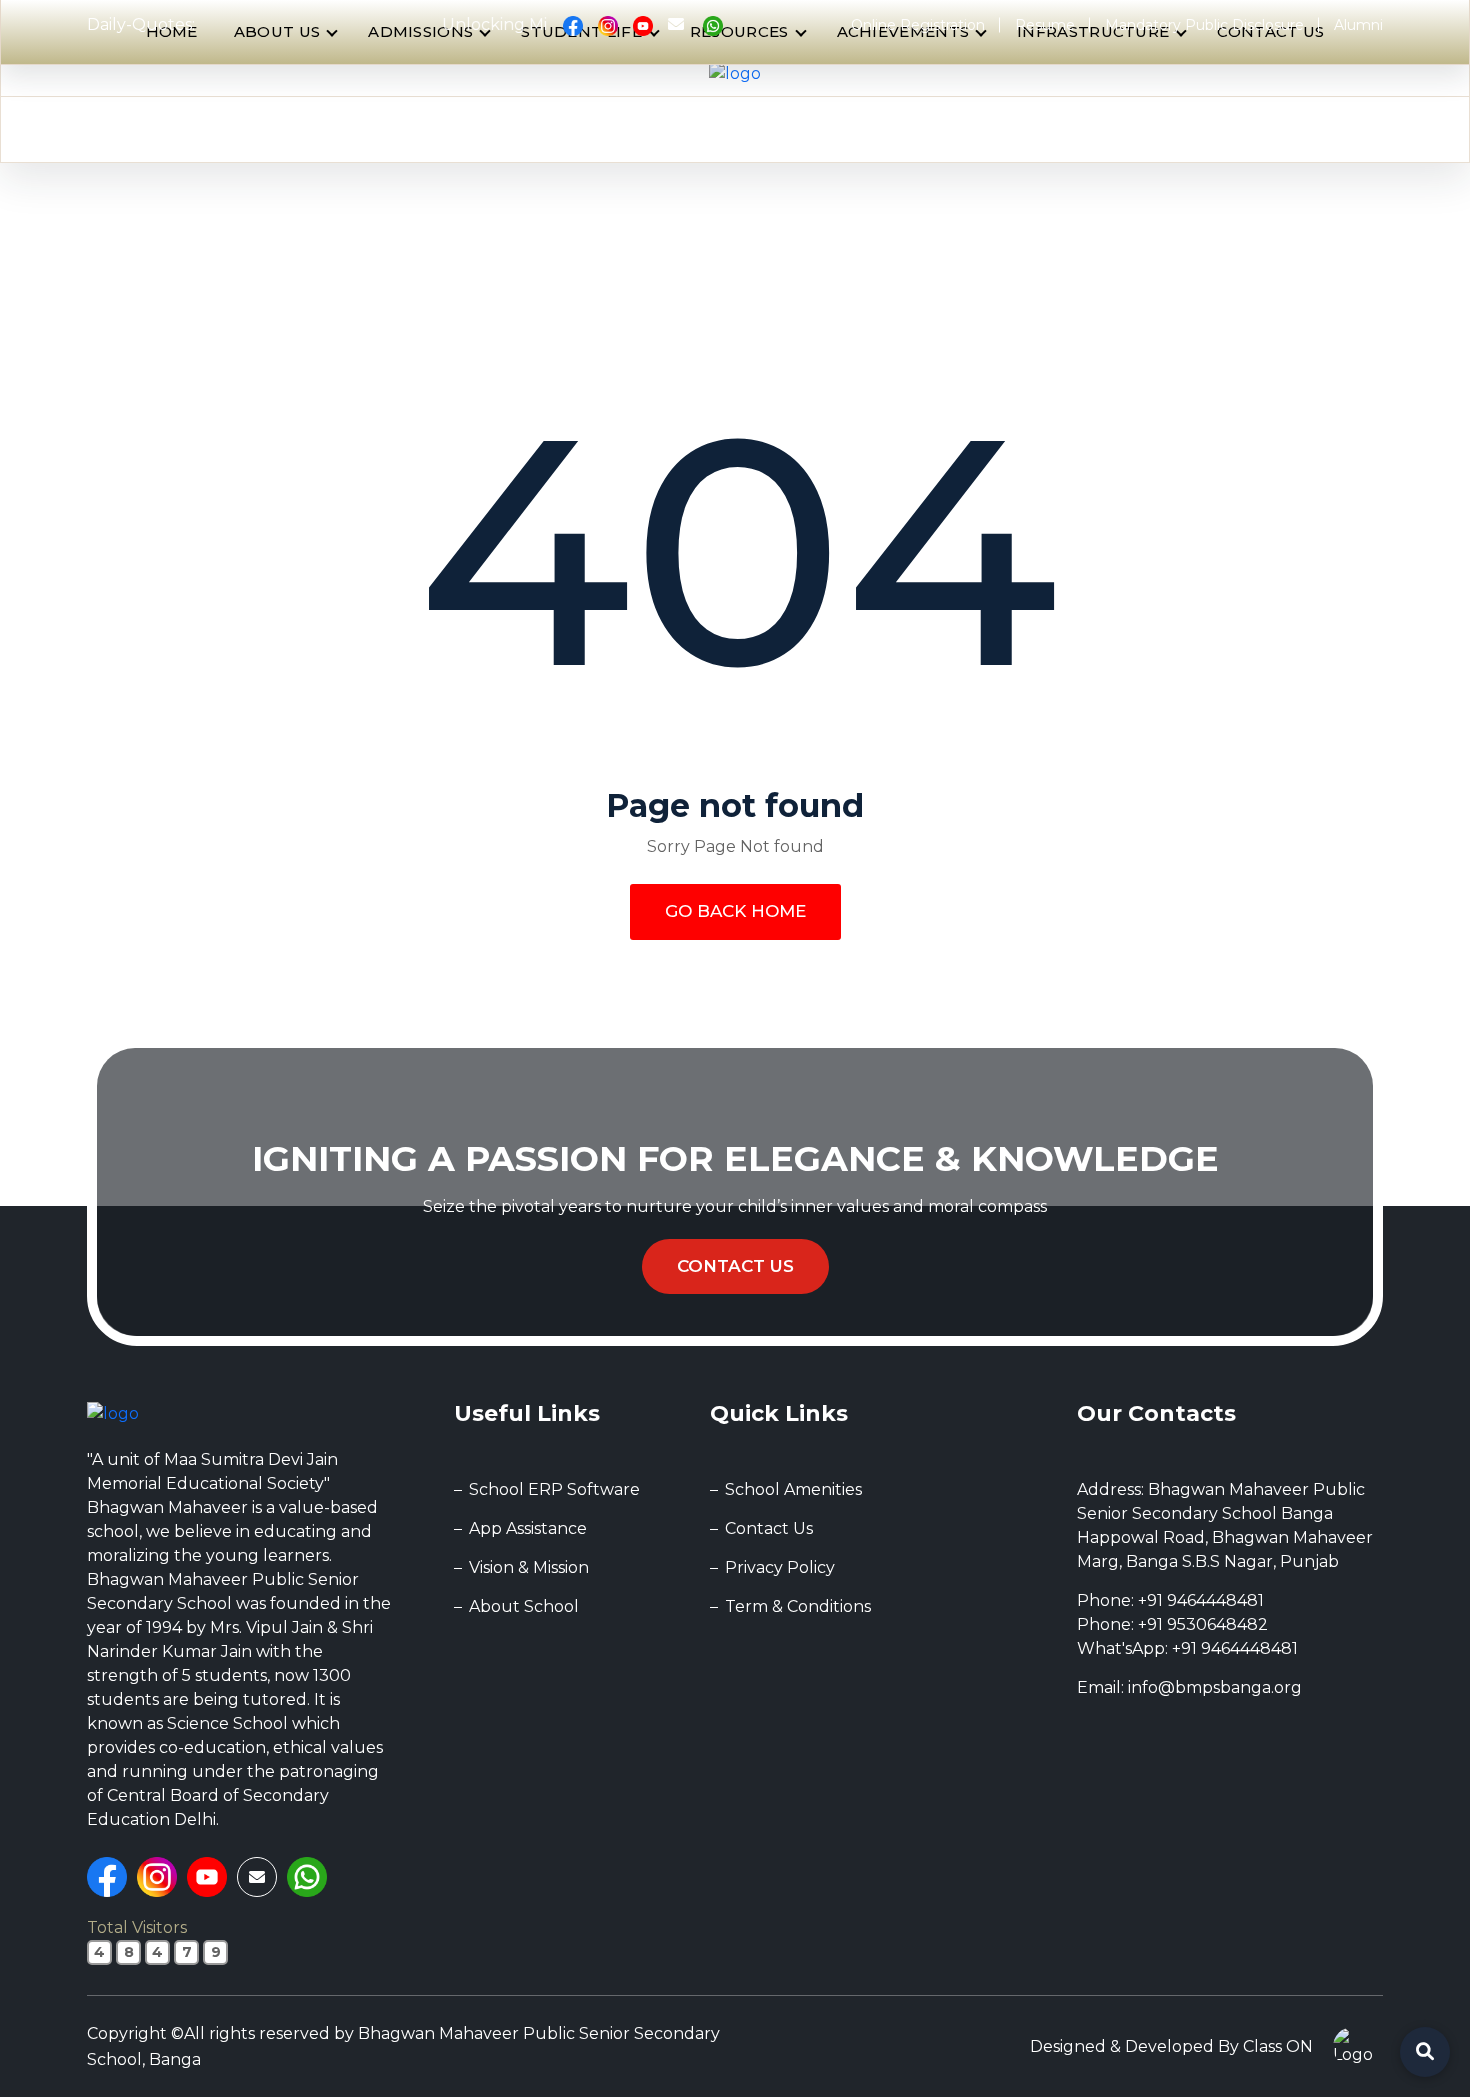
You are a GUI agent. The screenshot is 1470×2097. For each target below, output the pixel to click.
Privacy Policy (780, 1567)
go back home (735, 911)
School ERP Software (554, 1489)
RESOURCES (739, 31)
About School (524, 1606)
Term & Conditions (798, 1606)
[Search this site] (1425, 2052)
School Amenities (793, 1489)
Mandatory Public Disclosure (1204, 25)
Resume (1045, 25)
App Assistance (528, 1528)
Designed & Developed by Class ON (1171, 2046)
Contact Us (735, 1266)
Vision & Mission (529, 1567)
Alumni (1358, 25)
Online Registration (918, 25)
